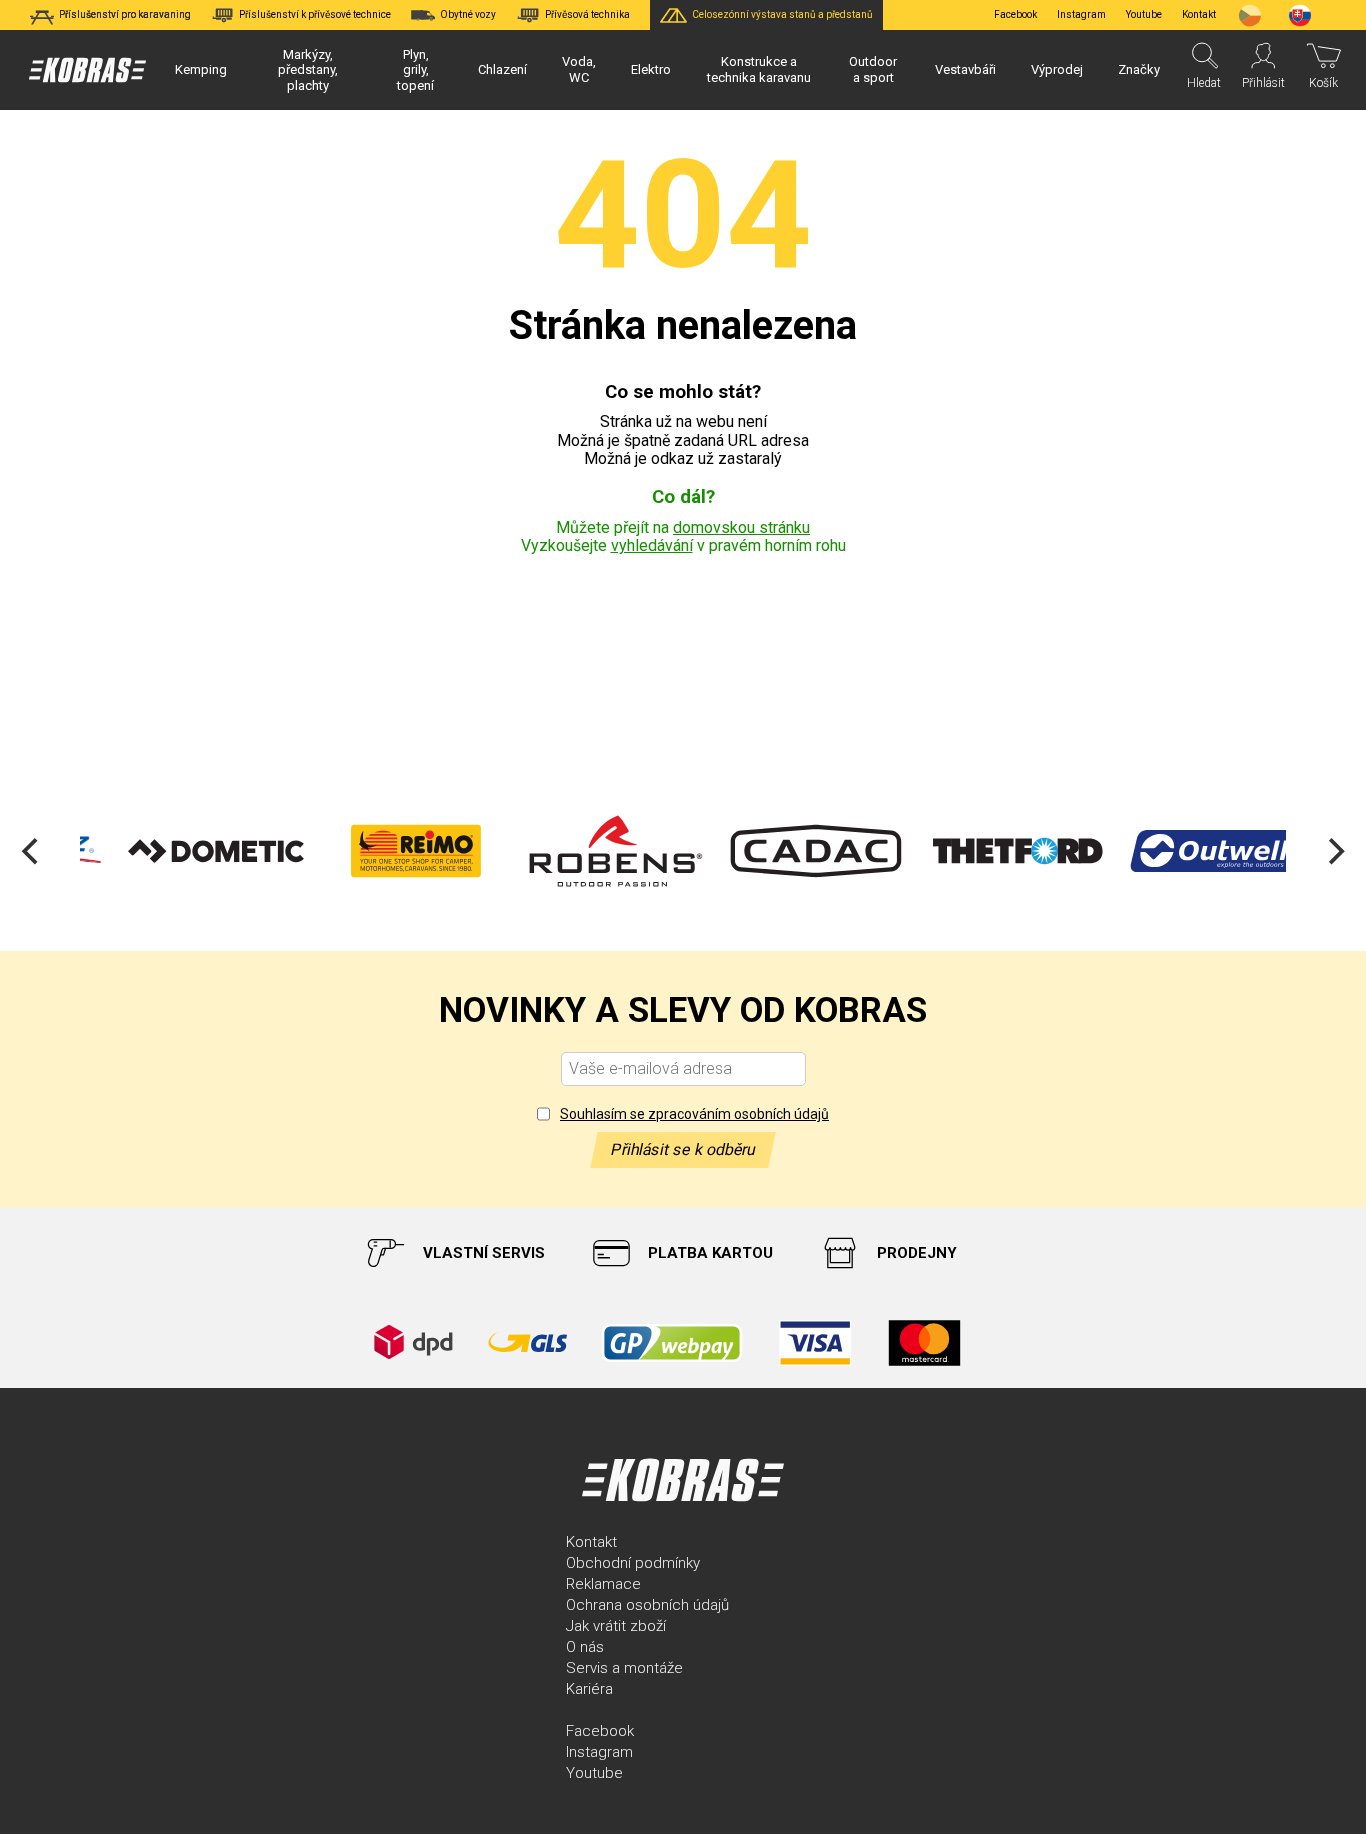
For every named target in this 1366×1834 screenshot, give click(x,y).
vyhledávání (652, 545)
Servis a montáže (624, 1668)
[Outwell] (1181, 851)
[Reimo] (381, 851)
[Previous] (32, 851)
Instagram (1081, 14)
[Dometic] (181, 851)
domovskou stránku (741, 527)
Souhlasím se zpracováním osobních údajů (694, 1114)
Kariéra (589, 1689)
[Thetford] (981, 851)
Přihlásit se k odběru (683, 1149)
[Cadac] (781, 851)
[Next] (1334, 851)
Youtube (1144, 14)
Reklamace (603, 1584)
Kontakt (591, 1542)
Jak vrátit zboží (616, 1626)
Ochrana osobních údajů (647, 1605)
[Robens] (581, 851)
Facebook (1015, 14)
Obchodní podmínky (633, 1563)
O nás (585, 1647)
